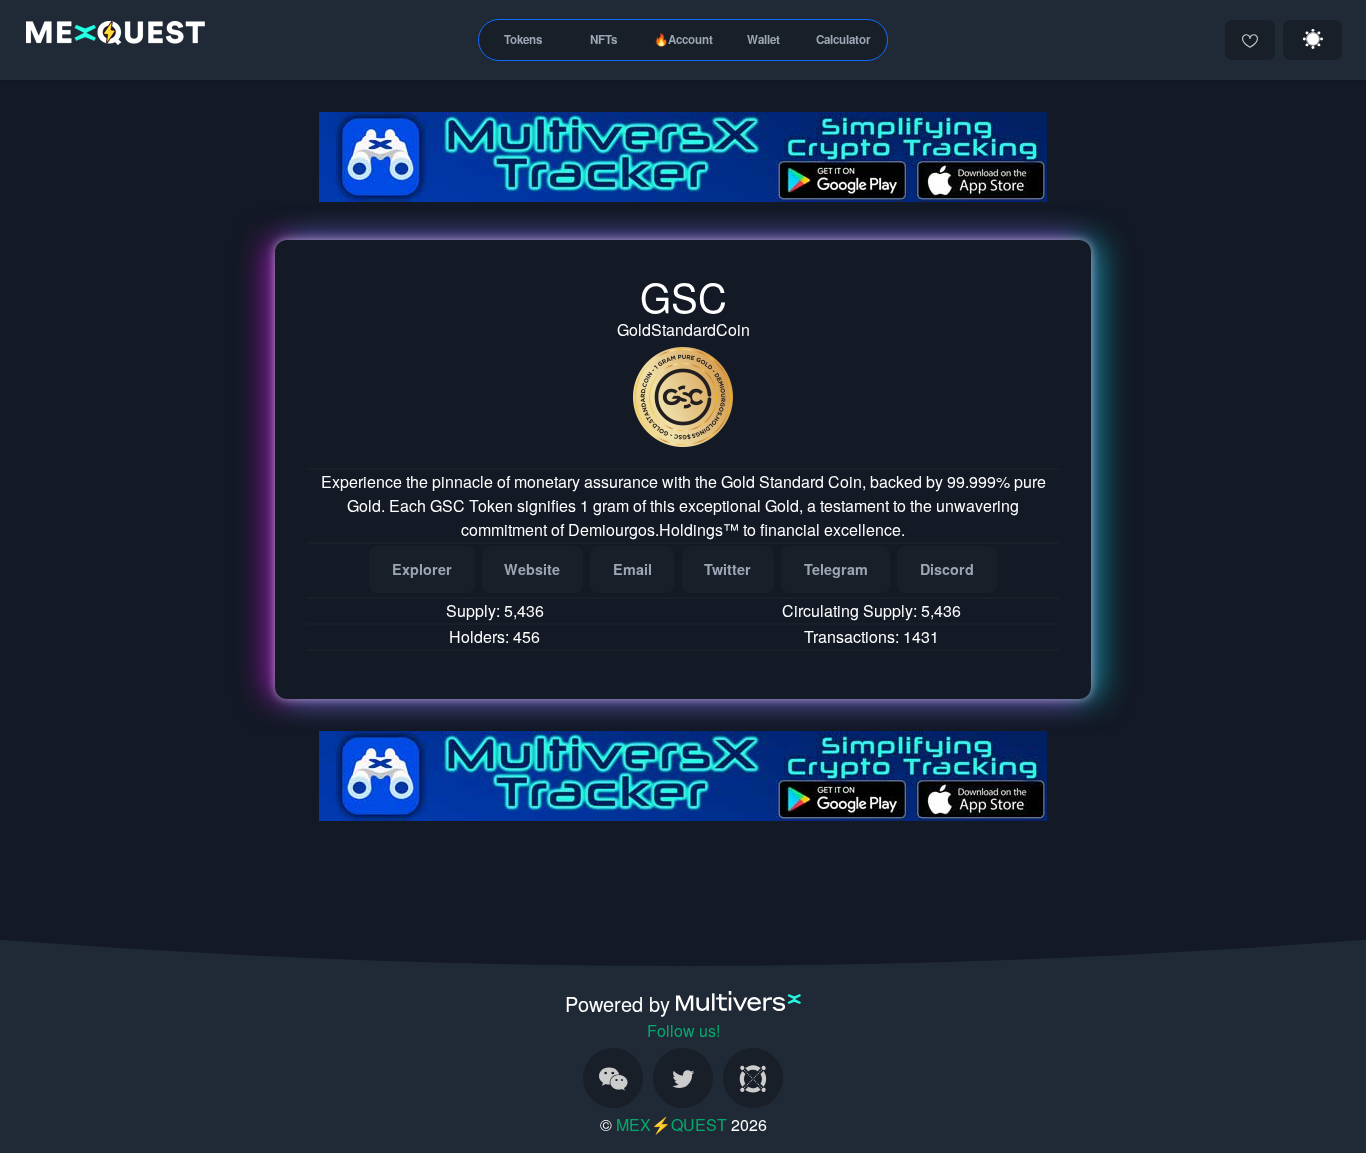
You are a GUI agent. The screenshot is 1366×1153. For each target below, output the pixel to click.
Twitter (727, 569)
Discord (947, 569)
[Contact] (613, 1078)
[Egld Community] (753, 1078)
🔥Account (683, 39)
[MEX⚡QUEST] (110, 36)
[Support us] (1250, 40)
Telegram (836, 569)
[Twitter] (683, 1078)
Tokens (523, 39)
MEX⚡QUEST (671, 1124)
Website (532, 569)
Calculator (843, 39)
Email (632, 569)
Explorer (422, 569)
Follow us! (683, 1030)
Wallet (763, 39)
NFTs (603, 39)
